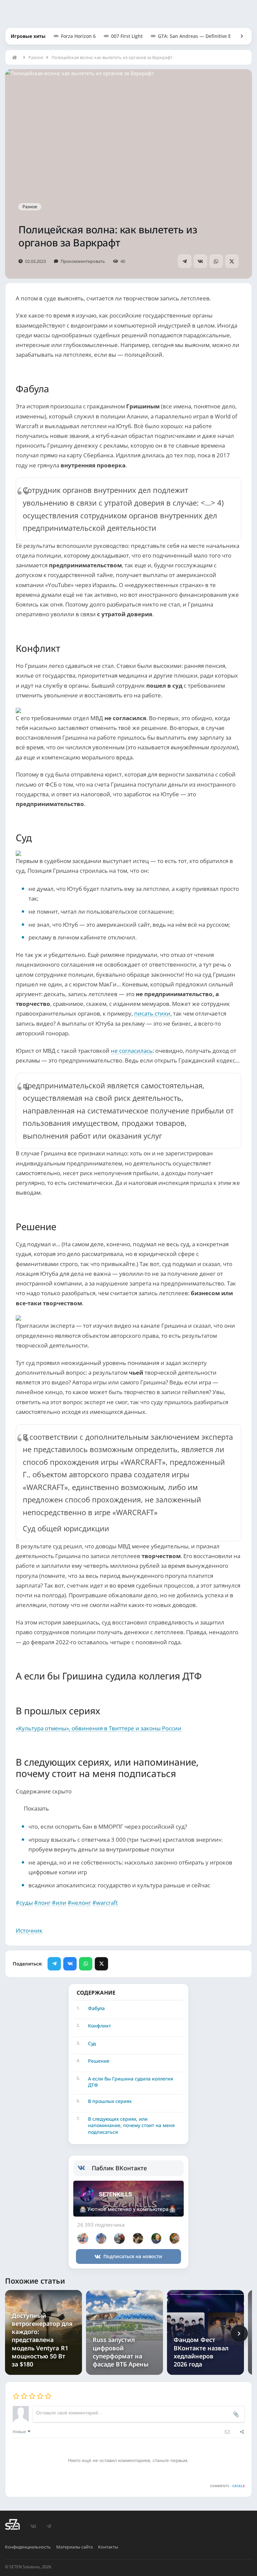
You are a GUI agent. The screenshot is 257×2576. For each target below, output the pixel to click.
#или (59, 1903)
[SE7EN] (12, 2524)
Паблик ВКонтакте (119, 2168)
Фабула (96, 2008)
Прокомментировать (83, 261)
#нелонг (79, 1903)
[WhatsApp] (216, 261)
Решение (99, 2061)
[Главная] (16, 57)
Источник (29, 1930)
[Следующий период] (239, 2334)
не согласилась (132, 1051)
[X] (232, 261)
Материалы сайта (74, 2547)
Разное (36, 57)
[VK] (200, 261)
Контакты (108, 2547)
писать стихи (152, 1013)
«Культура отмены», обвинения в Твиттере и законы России (99, 1728)
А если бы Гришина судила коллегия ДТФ (131, 2082)
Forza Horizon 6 (78, 36)
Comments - (227, 2486)
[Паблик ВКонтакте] (85, 2168)
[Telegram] (185, 261)
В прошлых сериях (110, 2101)
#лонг (42, 1903)
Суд (92, 2043)
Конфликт (100, 2026)
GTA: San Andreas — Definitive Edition (201, 36)
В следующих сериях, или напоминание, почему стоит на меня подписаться (131, 2125)
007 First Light (127, 36)
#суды (24, 1903)
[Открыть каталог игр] (239, 36)
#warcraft (105, 1903)
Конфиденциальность (28, 2547)
